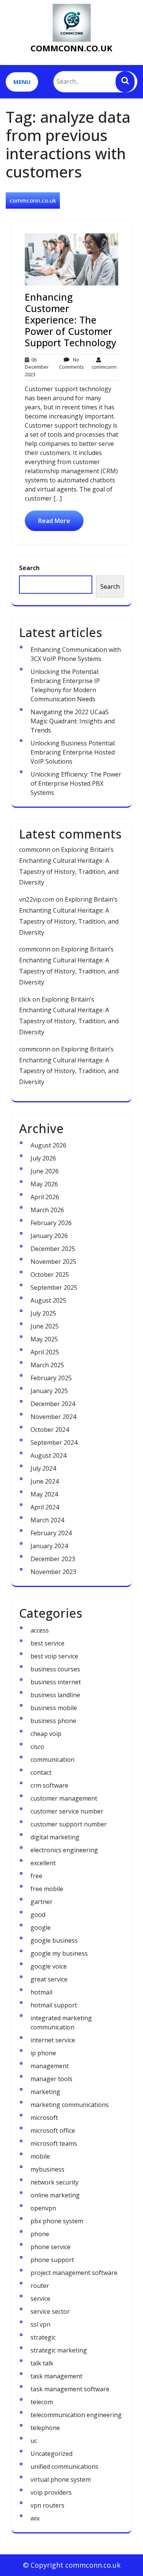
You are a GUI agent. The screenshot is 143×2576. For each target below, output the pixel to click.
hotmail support (54, 2005)
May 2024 (44, 1494)
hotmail (41, 1992)
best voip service (54, 1656)
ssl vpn (40, 2324)
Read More (54, 521)
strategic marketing (59, 2350)
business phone (53, 1721)
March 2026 (47, 1210)
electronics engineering (64, 1850)
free (36, 1876)
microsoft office (53, 2131)
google (41, 1928)
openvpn (43, 2208)
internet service (53, 2040)
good (38, 1915)
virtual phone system (61, 2479)
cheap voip (46, 1734)
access (40, 1630)
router (40, 2286)
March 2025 (47, 1365)
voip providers (51, 2492)
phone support (52, 2260)
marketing (45, 2092)
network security (55, 2182)
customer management (64, 1798)
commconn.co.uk (71, 48)
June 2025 (45, 1326)
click (25, 999)
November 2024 (53, 1417)
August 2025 (48, 1300)
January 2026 (49, 1236)
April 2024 (45, 1507)
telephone (45, 2428)
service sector (50, 2311)
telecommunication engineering (76, 2415)
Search (29, 568)
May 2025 (44, 1339)
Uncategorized (51, 2454)
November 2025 (53, 1262)
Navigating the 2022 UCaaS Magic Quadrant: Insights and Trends (73, 721)
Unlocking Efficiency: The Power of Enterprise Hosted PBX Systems (76, 783)
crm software (49, 1785)
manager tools (51, 2079)
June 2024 (45, 1481)
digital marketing (55, 1837)
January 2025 (49, 1391)
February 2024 (51, 1533)
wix (35, 2518)
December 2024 (53, 1404)
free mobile (47, 1889)
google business (54, 1940)
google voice (49, 1966)
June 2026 (45, 1171)
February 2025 (51, 1378)
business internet (56, 1682)
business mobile (54, 1708)
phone (40, 2234)
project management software (74, 2273)
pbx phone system (57, 2221)
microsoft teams (54, 2143)
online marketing (55, 2195)
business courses (55, 1669)
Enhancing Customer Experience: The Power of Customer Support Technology (71, 320)
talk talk (42, 2363)
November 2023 (53, 1572)
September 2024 (54, 1443)
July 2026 (43, 1158)
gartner (42, 1902)
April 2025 (45, 1352)
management (50, 2066)
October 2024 (50, 1430)
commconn (104, 363)
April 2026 (45, 1197)
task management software (70, 2389)
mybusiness (47, 2169)
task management (56, 2376)
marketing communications (70, 2105)
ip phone (43, 2053)
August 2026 (48, 1145)
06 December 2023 (37, 367)
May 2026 (44, 1184)
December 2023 (53, 1559)
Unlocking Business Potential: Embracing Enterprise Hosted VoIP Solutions (73, 752)
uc (34, 2441)
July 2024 (43, 1468)
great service (49, 1979)
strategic (43, 2337)
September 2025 (54, 1287)
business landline (55, 1695)
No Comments (71, 363)
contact (41, 1772)
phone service (51, 2247)
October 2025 (50, 1275)
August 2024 (48, 1455)
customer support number (69, 1824)
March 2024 (47, 1520)
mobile (40, 2156)
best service (47, 1643)
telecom (42, 2402)
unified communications (64, 2467)
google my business (59, 1953)
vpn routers (47, 2505)
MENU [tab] (22, 82)
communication (52, 1760)
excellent (43, 1863)
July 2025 (43, 1313)
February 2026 (51, 1223)
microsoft (44, 2118)
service (40, 2299)
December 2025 (53, 1249)
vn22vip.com (37, 899)
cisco (37, 1747)
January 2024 (49, 1546)
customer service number (67, 1811)
